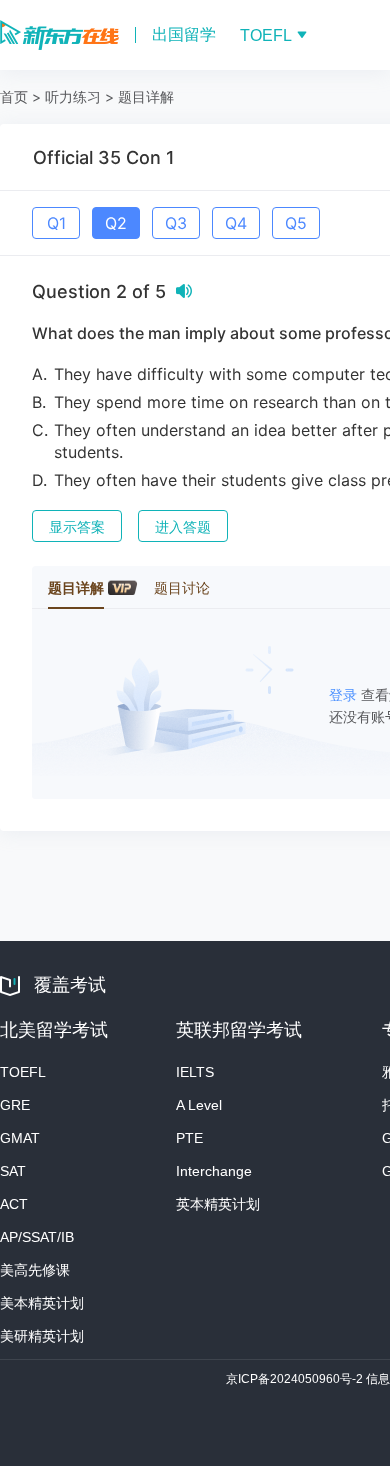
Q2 (116, 223)
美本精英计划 (42, 1303)
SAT (13, 1171)
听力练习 (73, 96)
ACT (14, 1204)
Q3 (176, 223)
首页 (14, 96)
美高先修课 (35, 1270)
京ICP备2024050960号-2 (296, 1379)
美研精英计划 (42, 1336)
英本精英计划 (218, 1204)
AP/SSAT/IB (37, 1237)
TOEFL (23, 1072)
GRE (15, 1105)
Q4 (236, 223)
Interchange (214, 1171)
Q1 (56, 223)
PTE (189, 1138)
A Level (199, 1105)
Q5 (296, 223)
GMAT (20, 1138)
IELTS (195, 1072)
